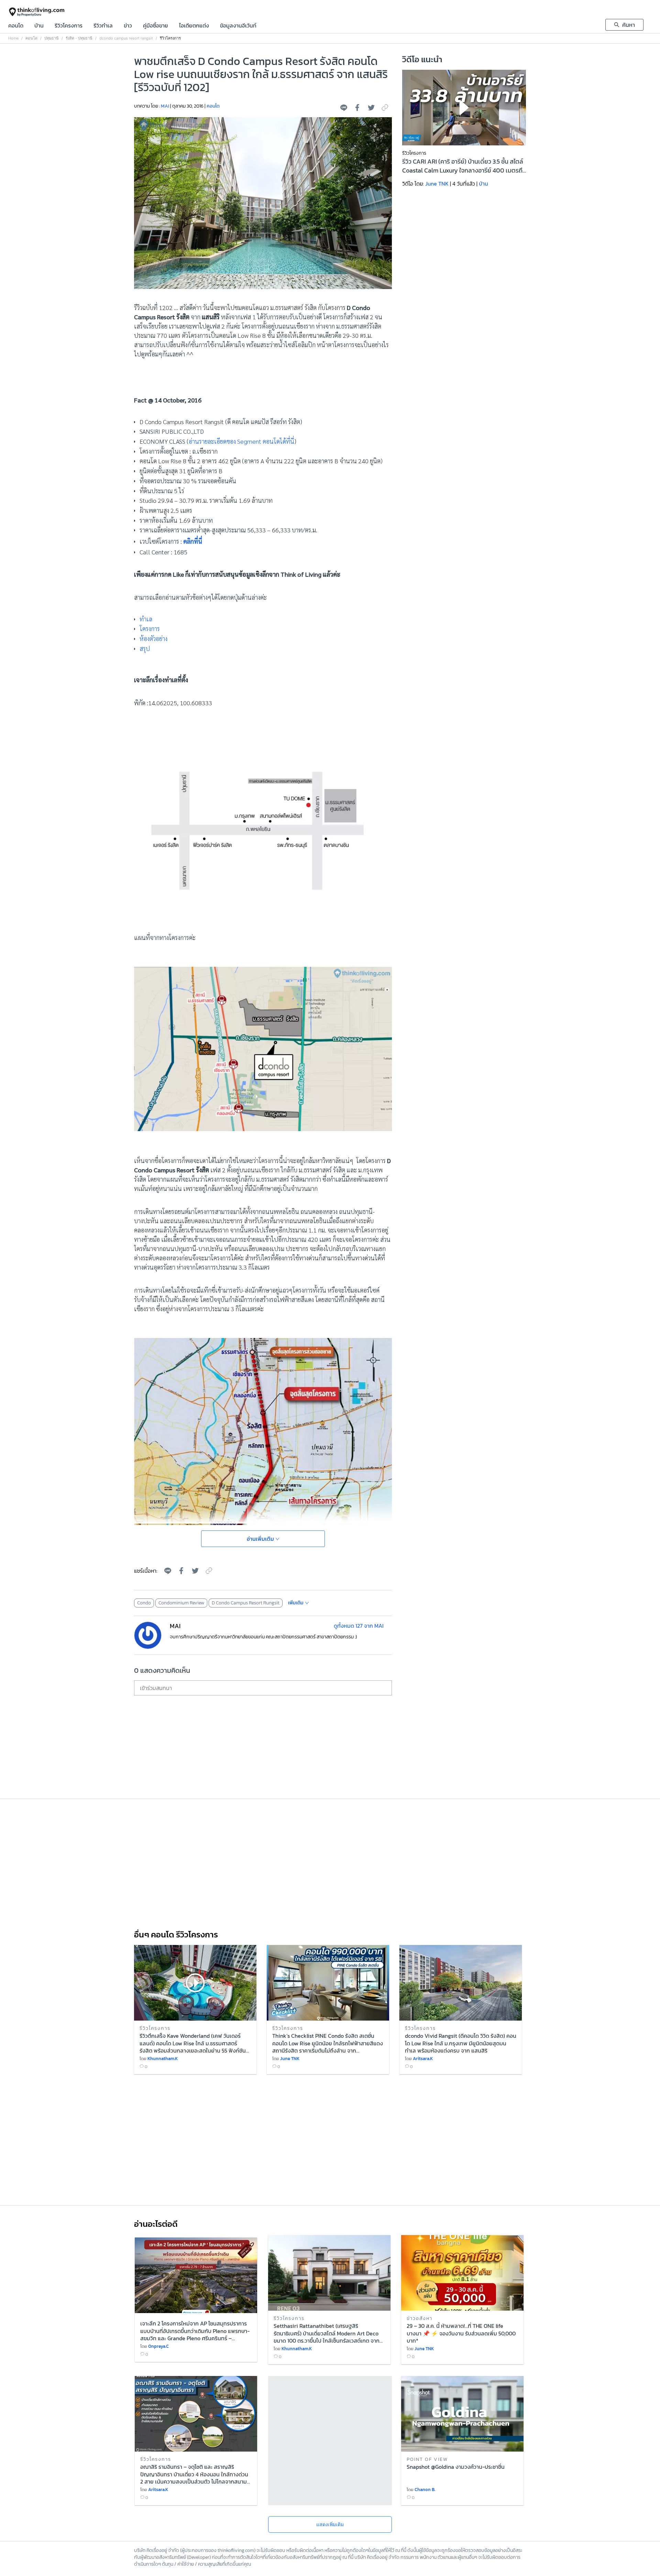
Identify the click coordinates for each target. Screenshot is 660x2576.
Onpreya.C (158, 2346)
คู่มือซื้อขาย (156, 26)
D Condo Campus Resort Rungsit (246, 1603)
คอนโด (16, 26)
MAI (165, 106)
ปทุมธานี (52, 38)
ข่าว (128, 26)
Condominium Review (181, 1603)
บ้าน (39, 26)
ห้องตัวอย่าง (153, 638)
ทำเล (146, 619)
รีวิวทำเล (103, 26)
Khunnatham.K (163, 2059)
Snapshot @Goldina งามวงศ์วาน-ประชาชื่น (456, 2467)
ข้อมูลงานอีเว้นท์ (238, 26)
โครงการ (150, 628)
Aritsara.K (423, 2059)
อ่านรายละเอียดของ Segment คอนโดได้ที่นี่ (241, 441)
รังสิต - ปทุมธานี (79, 38)
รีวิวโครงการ (69, 26)
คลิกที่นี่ (194, 541)
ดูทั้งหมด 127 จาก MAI (359, 1626)
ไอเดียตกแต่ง (194, 26)
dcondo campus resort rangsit (126, 38)
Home (13, 38)
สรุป (145, 648)
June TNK (437, 184)
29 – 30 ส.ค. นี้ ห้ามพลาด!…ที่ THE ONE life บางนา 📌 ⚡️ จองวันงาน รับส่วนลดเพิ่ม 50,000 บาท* (461, 2333)
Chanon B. (425, 2490)
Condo (144, 1603)
